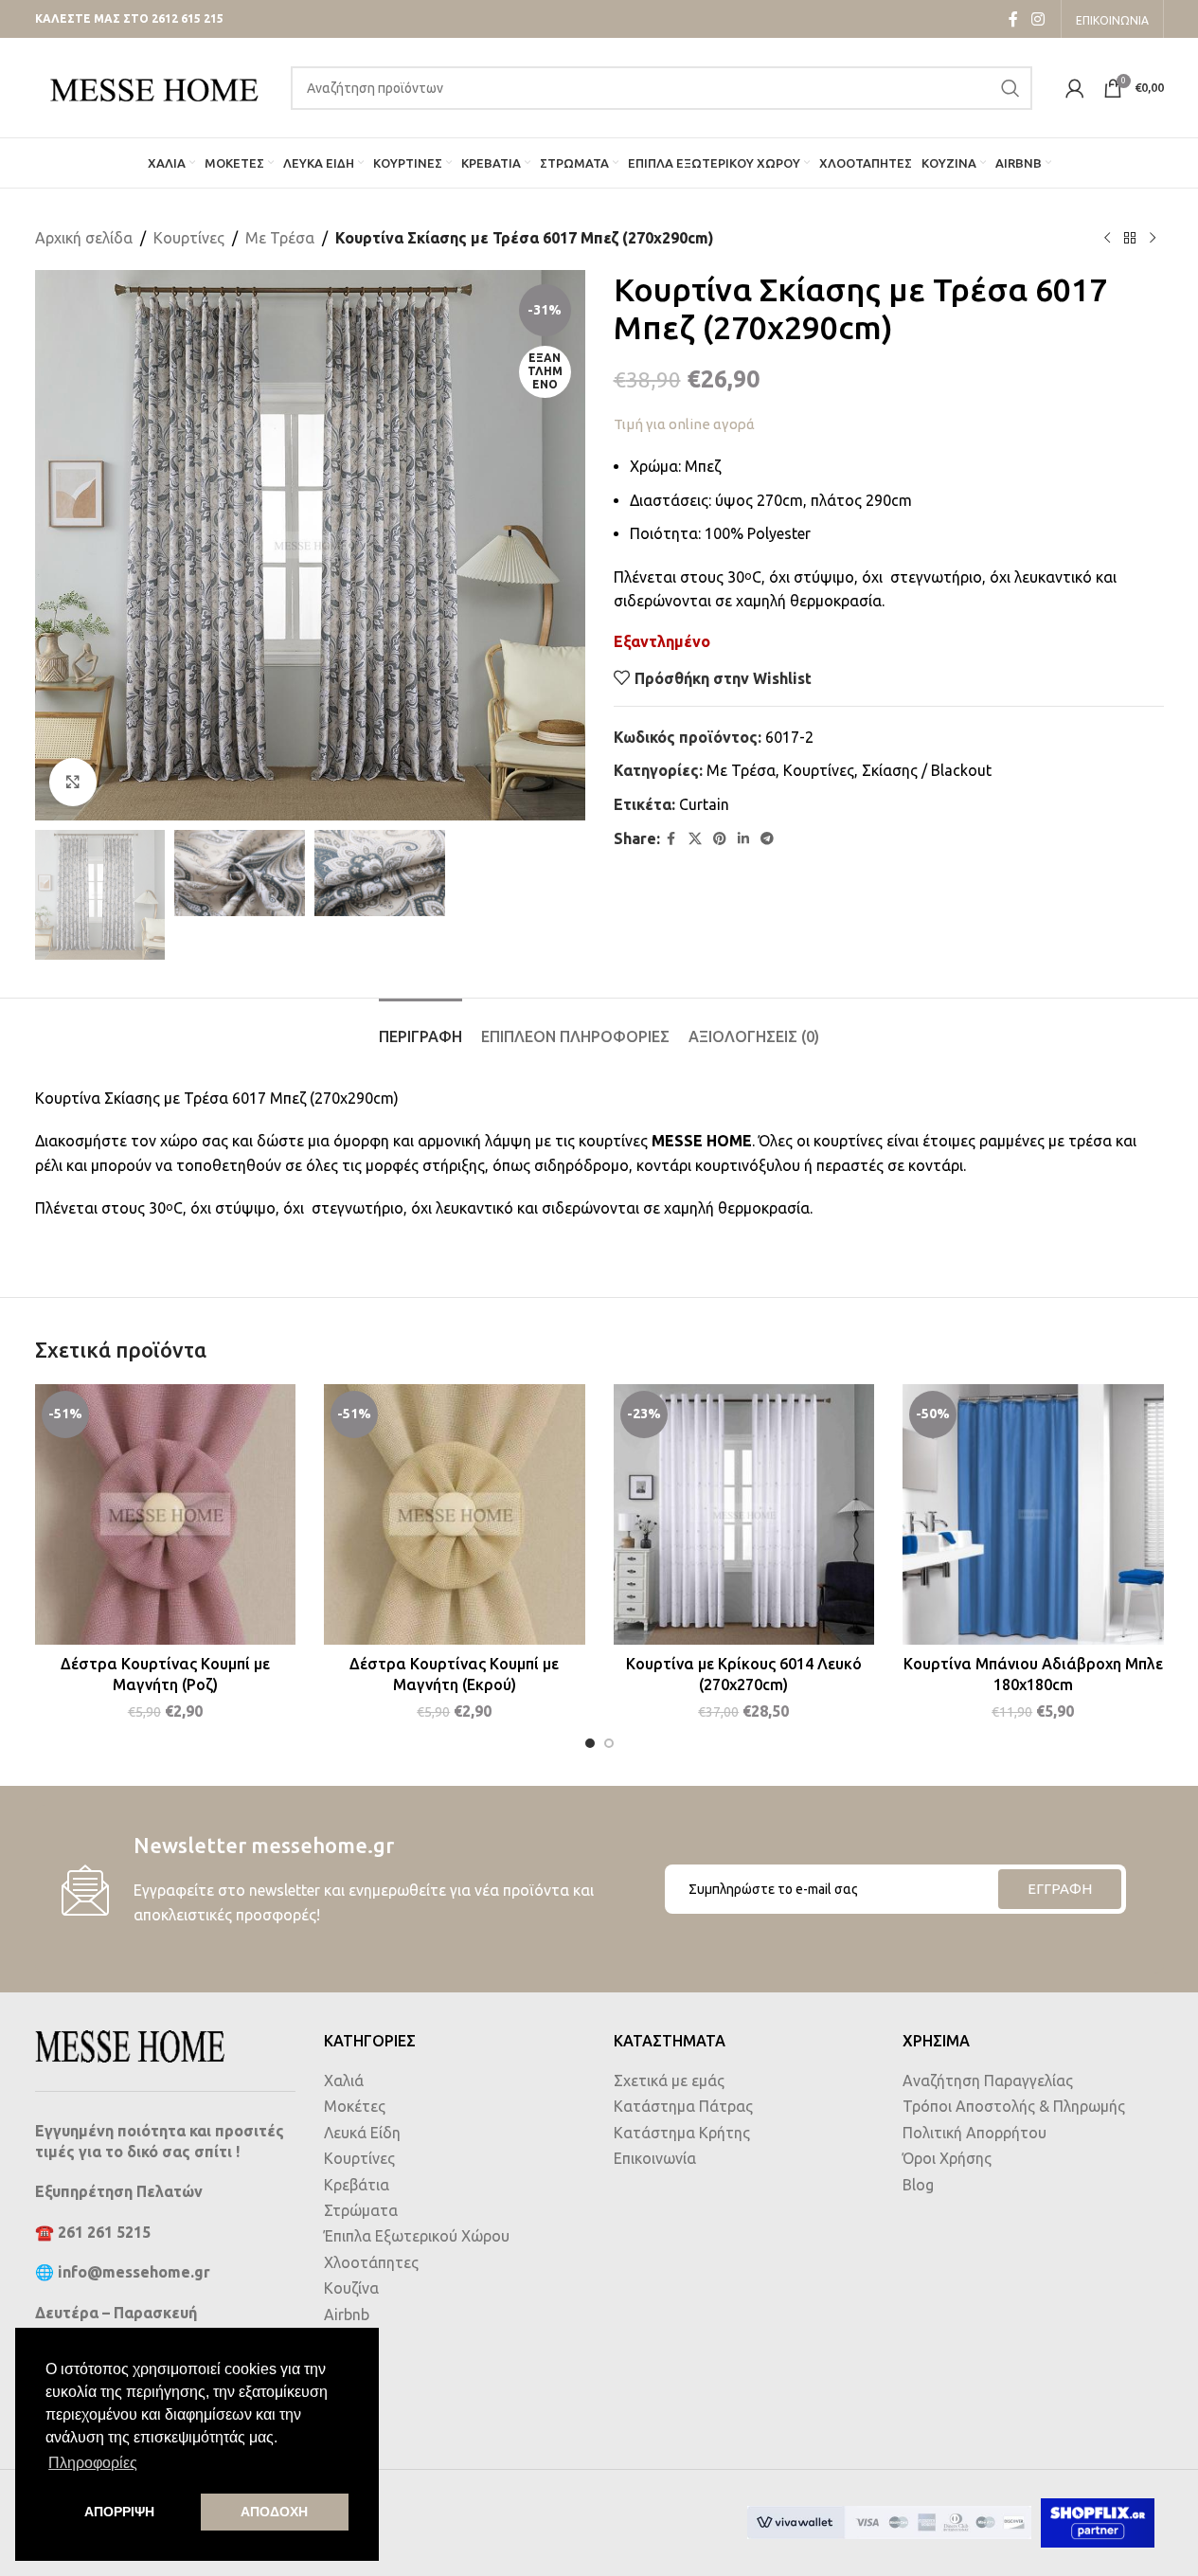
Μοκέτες (355, 2106)
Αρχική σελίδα (84, 238)
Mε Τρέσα (280, 238)
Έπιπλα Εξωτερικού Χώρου (417, 2236)
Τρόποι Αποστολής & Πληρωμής (1014, 2106)
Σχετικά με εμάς (669, 2081)
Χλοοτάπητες (371, 2262)
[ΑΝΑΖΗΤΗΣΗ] (1010, 88)
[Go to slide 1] (590, 1743)
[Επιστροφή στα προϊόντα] (1130, 239)
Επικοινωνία (655, 2158)
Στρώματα (361, 2210)
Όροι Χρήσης (947, 2158)
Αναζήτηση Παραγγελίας (988, 2081)
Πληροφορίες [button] (93, 2463)
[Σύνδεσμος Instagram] (1037, 19)
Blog (918, 2185)
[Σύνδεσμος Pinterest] (720, 839)
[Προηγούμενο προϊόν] (1107, 239)
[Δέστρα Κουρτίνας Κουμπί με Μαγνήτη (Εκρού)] (455, 1515)
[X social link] (695, 839)
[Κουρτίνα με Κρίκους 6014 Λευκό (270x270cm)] (744, 1515)
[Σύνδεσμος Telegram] (767, 839)
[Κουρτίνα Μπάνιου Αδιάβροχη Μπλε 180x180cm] (1033, 1515)
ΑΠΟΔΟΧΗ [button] (274, 2512)
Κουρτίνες (189, 238)
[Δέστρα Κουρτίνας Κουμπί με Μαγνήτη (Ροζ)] (166, 1515)
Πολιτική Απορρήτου (974, 2133)
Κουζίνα (351, 2288)
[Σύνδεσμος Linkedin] (743, 839)
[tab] (420, 1027)
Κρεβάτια (357, 2185)
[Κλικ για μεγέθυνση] (73, 782)
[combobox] (662, 88)
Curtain (704, 804)
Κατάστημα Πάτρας (683, 2106)
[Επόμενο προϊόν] (1153, 239)
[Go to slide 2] (609, 1743)
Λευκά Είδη (362, 2133)
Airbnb (347, 2315)
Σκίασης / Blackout (927, 770)
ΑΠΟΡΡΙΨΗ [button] (119, 2512)
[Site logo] (153, 86)
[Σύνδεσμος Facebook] (1013, 19)
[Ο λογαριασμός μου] (1075, 88)
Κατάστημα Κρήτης (682, 2133)
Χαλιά (344, 2081)
